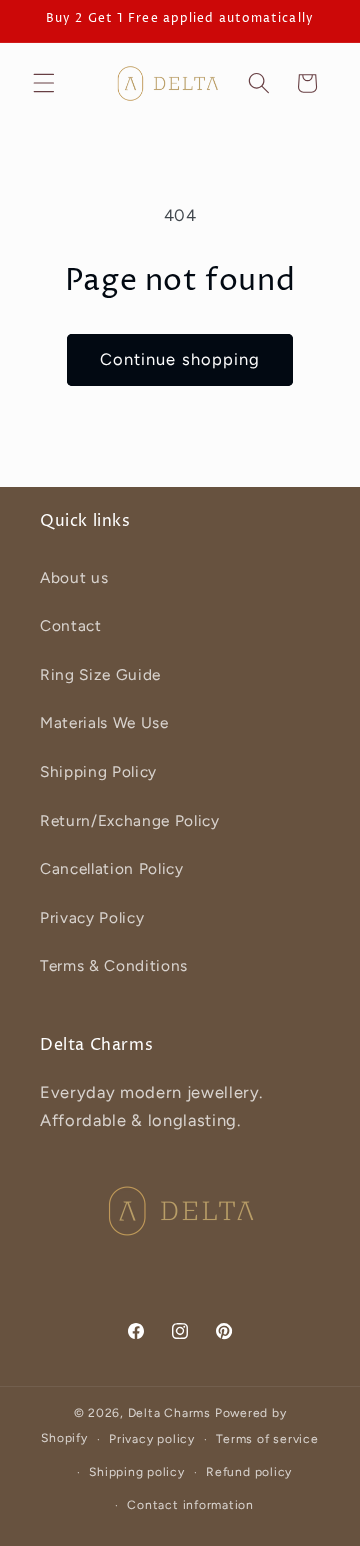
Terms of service (267, 1439)
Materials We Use (104, 722)
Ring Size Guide (100, 674)
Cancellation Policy (112, 868)
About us (74, 577)
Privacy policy (152, 1439)
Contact (71, 625)
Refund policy (249, 1472)
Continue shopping (180, 359)
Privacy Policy (92, 917)
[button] (44, 83)
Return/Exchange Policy (130, 820)
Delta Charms (169, 1413)
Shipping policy (137, 1472)
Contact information (190, 1505)
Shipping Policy (98, 771)
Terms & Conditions (114, 965)
